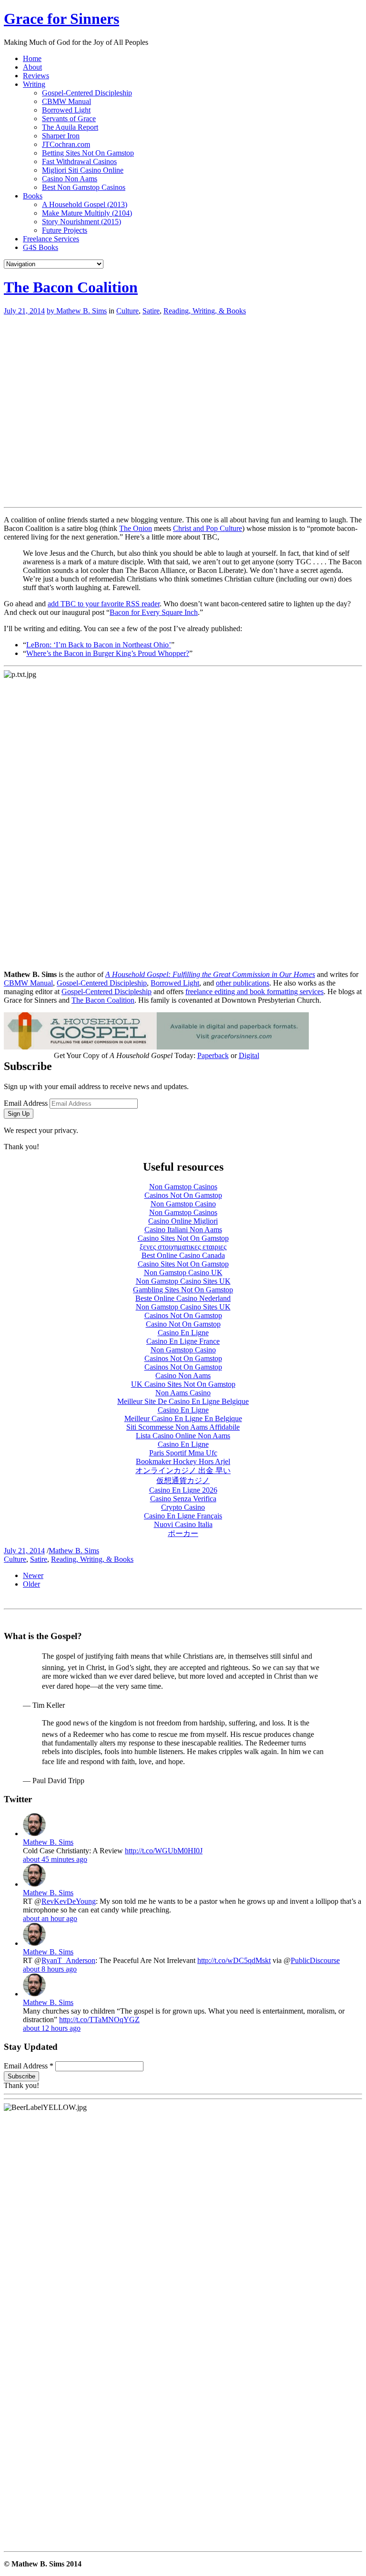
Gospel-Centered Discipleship (87, 93)
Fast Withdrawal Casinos (79, 161)
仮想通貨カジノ (183, 1480)
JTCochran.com (66, 144)
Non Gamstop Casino (183, 1204)
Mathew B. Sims (74, 1551)
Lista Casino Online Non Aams (183, 1436)
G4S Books (41, 247)
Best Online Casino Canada (183, 1255)
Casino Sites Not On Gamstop (183, 1238)
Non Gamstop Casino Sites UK (183, 1281)
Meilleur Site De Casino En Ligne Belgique (183, 1401)
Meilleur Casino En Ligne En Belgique (183, 1418)
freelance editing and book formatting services (254, 992)
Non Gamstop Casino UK (183, 1272)
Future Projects (65, 230)
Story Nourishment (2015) (81, 222)
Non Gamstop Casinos (183, 1187)
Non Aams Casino (183, 1393)
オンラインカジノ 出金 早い (183, 1470)
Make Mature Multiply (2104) (87, 213)
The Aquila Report (70, 127)
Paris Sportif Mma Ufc (183, 1453)
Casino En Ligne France (183, 1341)
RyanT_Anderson (68, 1960)
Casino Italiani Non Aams (183, 1230)
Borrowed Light (66, 110)
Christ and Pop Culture (208, 528)
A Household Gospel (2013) (85, 204)
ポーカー (183, 1533)
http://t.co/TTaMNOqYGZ (99, 2020)
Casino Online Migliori (183, 1221)
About (32, 67)
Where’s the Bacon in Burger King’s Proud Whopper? (108, 653)
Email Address (26, 1103)
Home (32, 58)
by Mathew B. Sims (77, 311)
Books (33, 196)
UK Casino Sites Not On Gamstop (183, 1384)
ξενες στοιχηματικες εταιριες (183, 1247)
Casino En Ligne (183, 1333)
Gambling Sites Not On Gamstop (183, 1290)
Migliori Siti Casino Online (83, 170)
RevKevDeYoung (69, 1901)
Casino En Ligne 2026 (183, 1490)
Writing (34, 84)
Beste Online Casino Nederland (183, 1298)
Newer (33, 1575)
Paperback (213, 1055)
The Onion (136, 528)
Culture (127, 311)
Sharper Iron (61, 136)
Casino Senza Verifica (183, 1499)
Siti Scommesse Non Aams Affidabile (183, 1427)
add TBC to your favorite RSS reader (104, 604)
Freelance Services (51, 239)
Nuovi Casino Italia (183, 1524)
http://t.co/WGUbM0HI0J (164, 1851)
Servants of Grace (69, 119)
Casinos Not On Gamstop (183, 1195)
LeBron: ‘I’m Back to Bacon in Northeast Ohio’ (99, 645)
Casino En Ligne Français (183, 1516)
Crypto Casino (183, 1507)
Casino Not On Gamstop (183, 1324)
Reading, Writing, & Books (205, 311)
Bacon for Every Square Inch (154, 612)
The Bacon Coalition (71, 287)
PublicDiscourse (315, 1960)
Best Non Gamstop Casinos (84, 187)
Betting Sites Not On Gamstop (88, 153)
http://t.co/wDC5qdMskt (234, 1960)
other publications (243, 983)
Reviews (36, 76)
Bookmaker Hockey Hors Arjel (183, 1461)
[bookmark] (61, 19)
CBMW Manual (66, 101)
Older (31, 1584)
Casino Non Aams (70, 179)
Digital (249, 1055)
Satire (151, 311)
